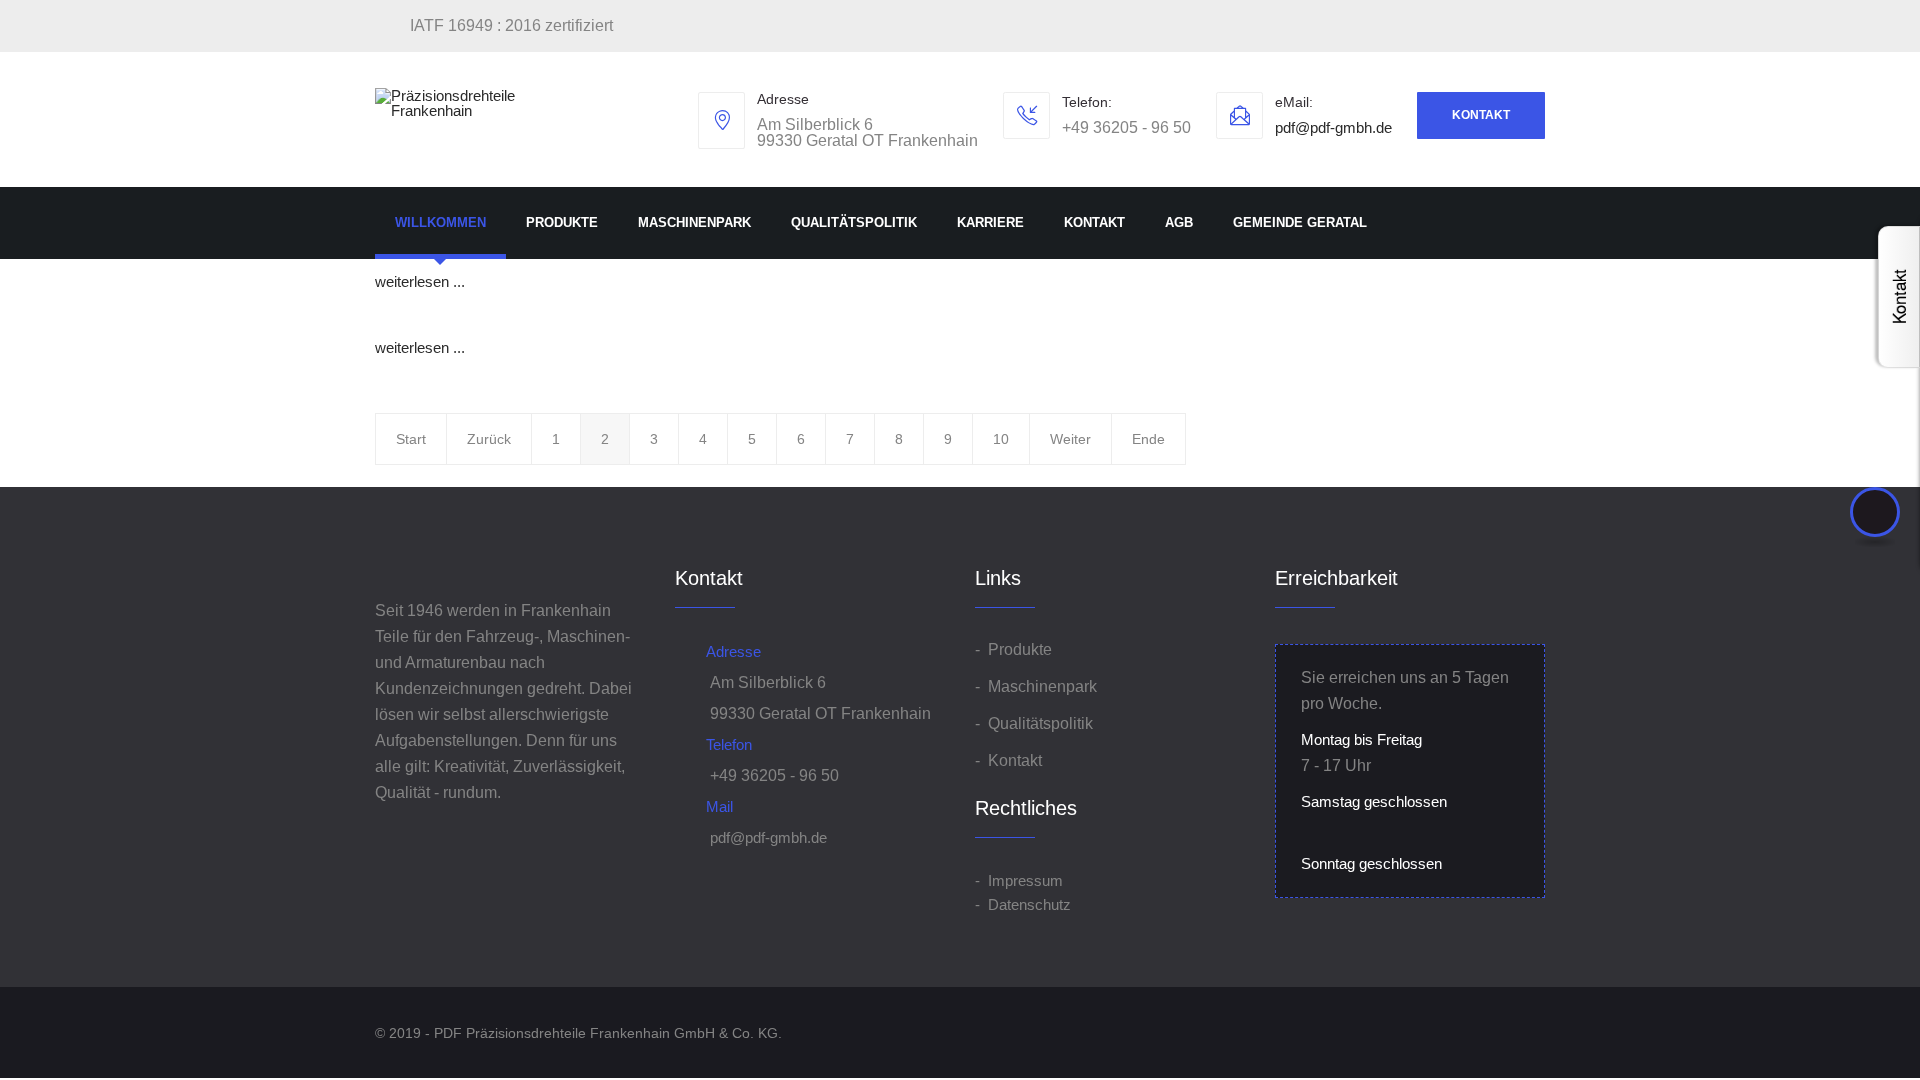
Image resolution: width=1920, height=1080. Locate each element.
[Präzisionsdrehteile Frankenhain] (460, 103)
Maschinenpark (694, 222)
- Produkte (1013, 649)
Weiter (1070, 439)
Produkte (562, 222)
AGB (1179, 222)
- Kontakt (1008, 760)
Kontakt (1481, 115)
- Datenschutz (1023, 904)
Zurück (489, 439)
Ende (1148, 439)
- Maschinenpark (1036, 686)
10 (1001, 439)
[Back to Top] (1875, 512)
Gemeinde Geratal (1300, 222)
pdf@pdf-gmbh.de (1333, 127)
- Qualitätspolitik (1034, 723)
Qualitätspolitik (854, 222)
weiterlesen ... (420, 281)
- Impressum (1019, 880)
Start (411, 439)
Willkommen (440, 222)
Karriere (990, 222)
